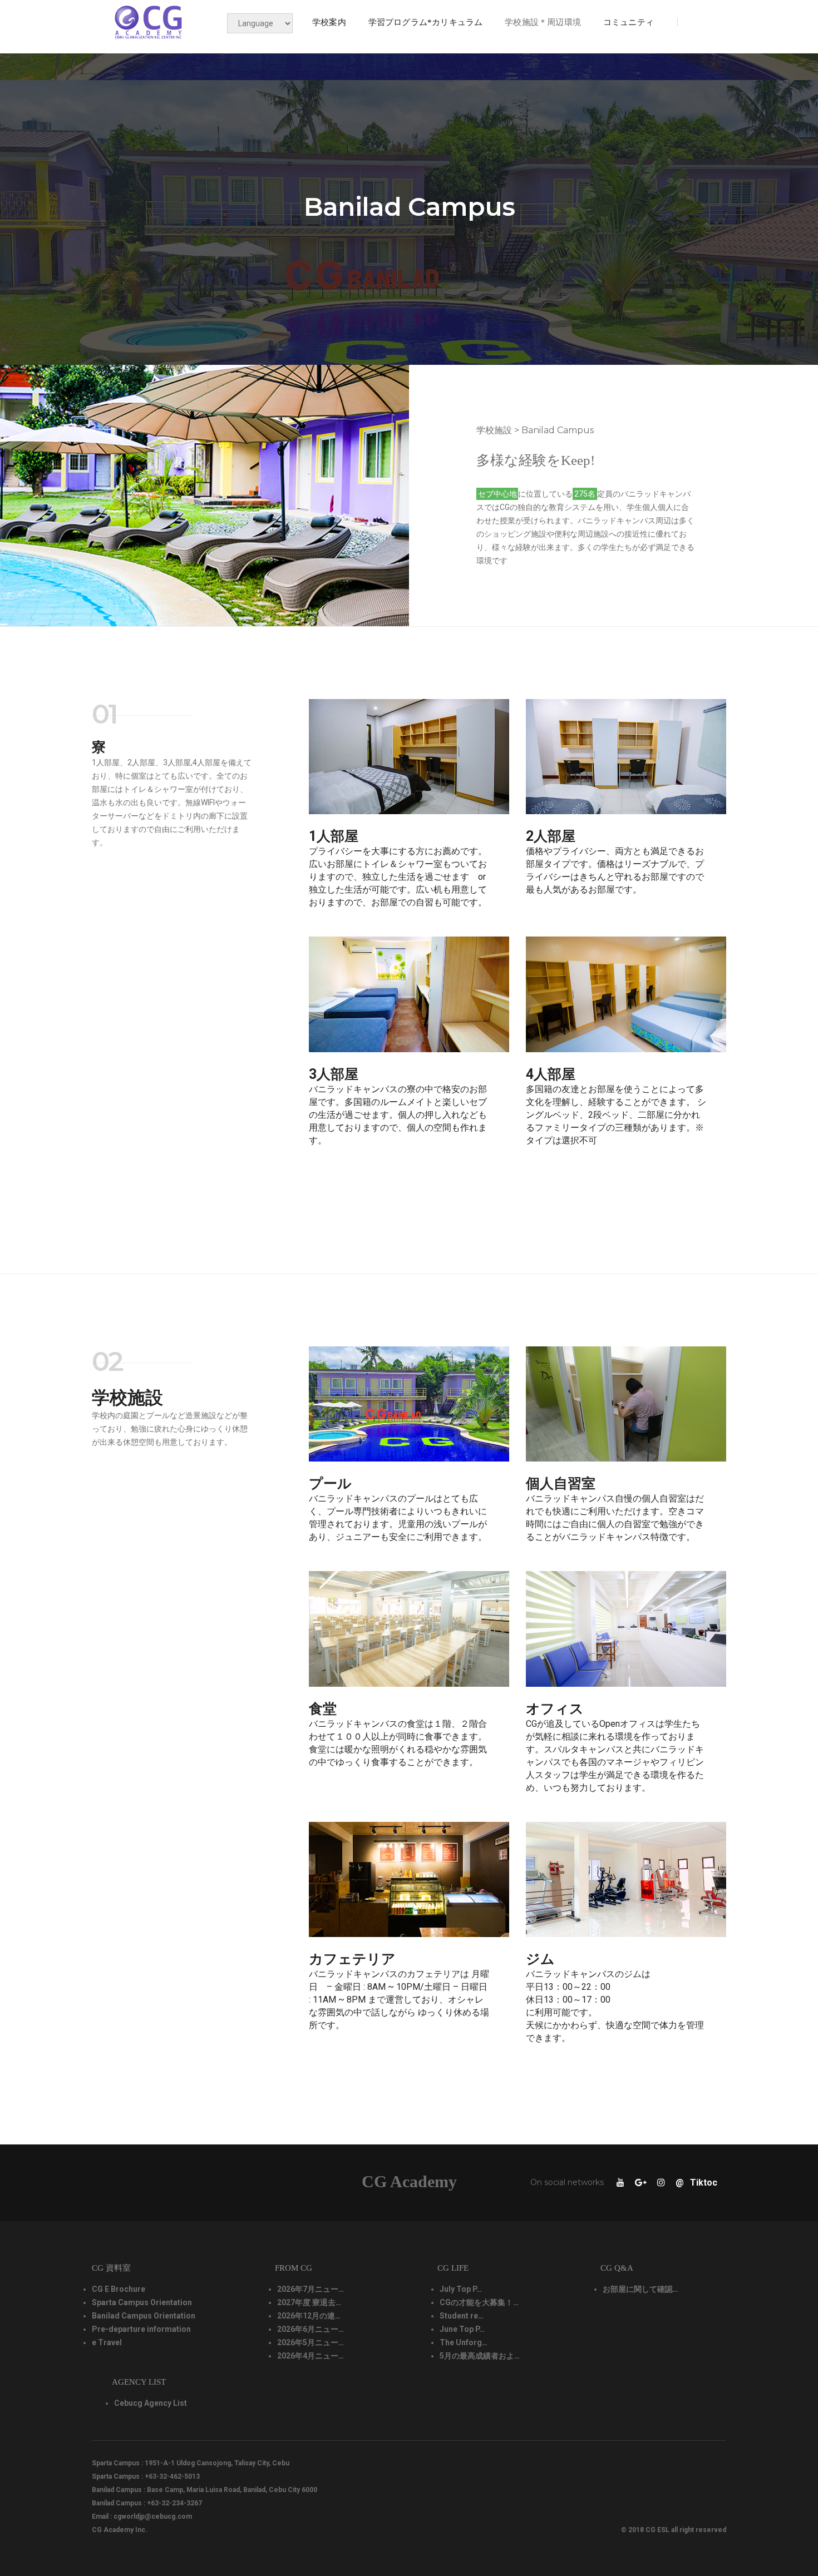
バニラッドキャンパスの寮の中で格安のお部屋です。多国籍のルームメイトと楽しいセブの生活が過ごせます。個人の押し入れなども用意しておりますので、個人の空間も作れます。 (398, 1115)
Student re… (462, 2316)
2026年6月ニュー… (311, 2329)
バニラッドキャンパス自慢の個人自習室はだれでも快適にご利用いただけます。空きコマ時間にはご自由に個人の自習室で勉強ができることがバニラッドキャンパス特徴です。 (615, 1518)
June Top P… (462, 2329)
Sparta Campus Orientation (142, 2302)
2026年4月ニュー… (311, 2356)
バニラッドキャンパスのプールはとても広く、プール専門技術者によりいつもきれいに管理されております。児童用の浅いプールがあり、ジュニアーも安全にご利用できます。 (398, 1518)
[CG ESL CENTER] (149, 22)
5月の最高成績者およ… (480, 2356)
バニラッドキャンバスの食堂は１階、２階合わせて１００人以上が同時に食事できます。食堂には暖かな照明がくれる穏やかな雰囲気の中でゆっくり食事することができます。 (398, 1743)
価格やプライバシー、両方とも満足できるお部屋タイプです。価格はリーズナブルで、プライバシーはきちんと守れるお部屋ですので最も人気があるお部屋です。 (615, 870)
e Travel (107, 2342)
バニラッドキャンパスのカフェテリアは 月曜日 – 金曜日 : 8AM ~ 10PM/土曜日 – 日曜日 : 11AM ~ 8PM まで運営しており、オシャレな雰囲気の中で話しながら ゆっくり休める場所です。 (399, 2000)
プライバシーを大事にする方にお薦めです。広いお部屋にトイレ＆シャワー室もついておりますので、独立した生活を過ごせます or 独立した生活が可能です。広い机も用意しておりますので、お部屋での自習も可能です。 (398, 877)
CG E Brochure (119, 2289)
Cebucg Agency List (151, 2403)
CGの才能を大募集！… (479, 2302)
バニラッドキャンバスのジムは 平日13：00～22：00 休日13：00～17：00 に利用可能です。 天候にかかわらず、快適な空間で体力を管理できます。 (615, 2006)
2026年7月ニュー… (311, 2289)
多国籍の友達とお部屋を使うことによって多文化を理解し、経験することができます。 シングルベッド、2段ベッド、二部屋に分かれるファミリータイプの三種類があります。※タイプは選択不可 (616, 1115)
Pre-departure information (141, 2329)
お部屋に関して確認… (640, 2289)
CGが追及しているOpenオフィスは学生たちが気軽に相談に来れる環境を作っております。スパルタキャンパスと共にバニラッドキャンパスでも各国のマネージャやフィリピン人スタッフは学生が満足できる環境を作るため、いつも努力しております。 (615, 1756)
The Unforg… (464, 2342)
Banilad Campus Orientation (144, 2316)
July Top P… (461, 2289)
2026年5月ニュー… (311, 2342)
